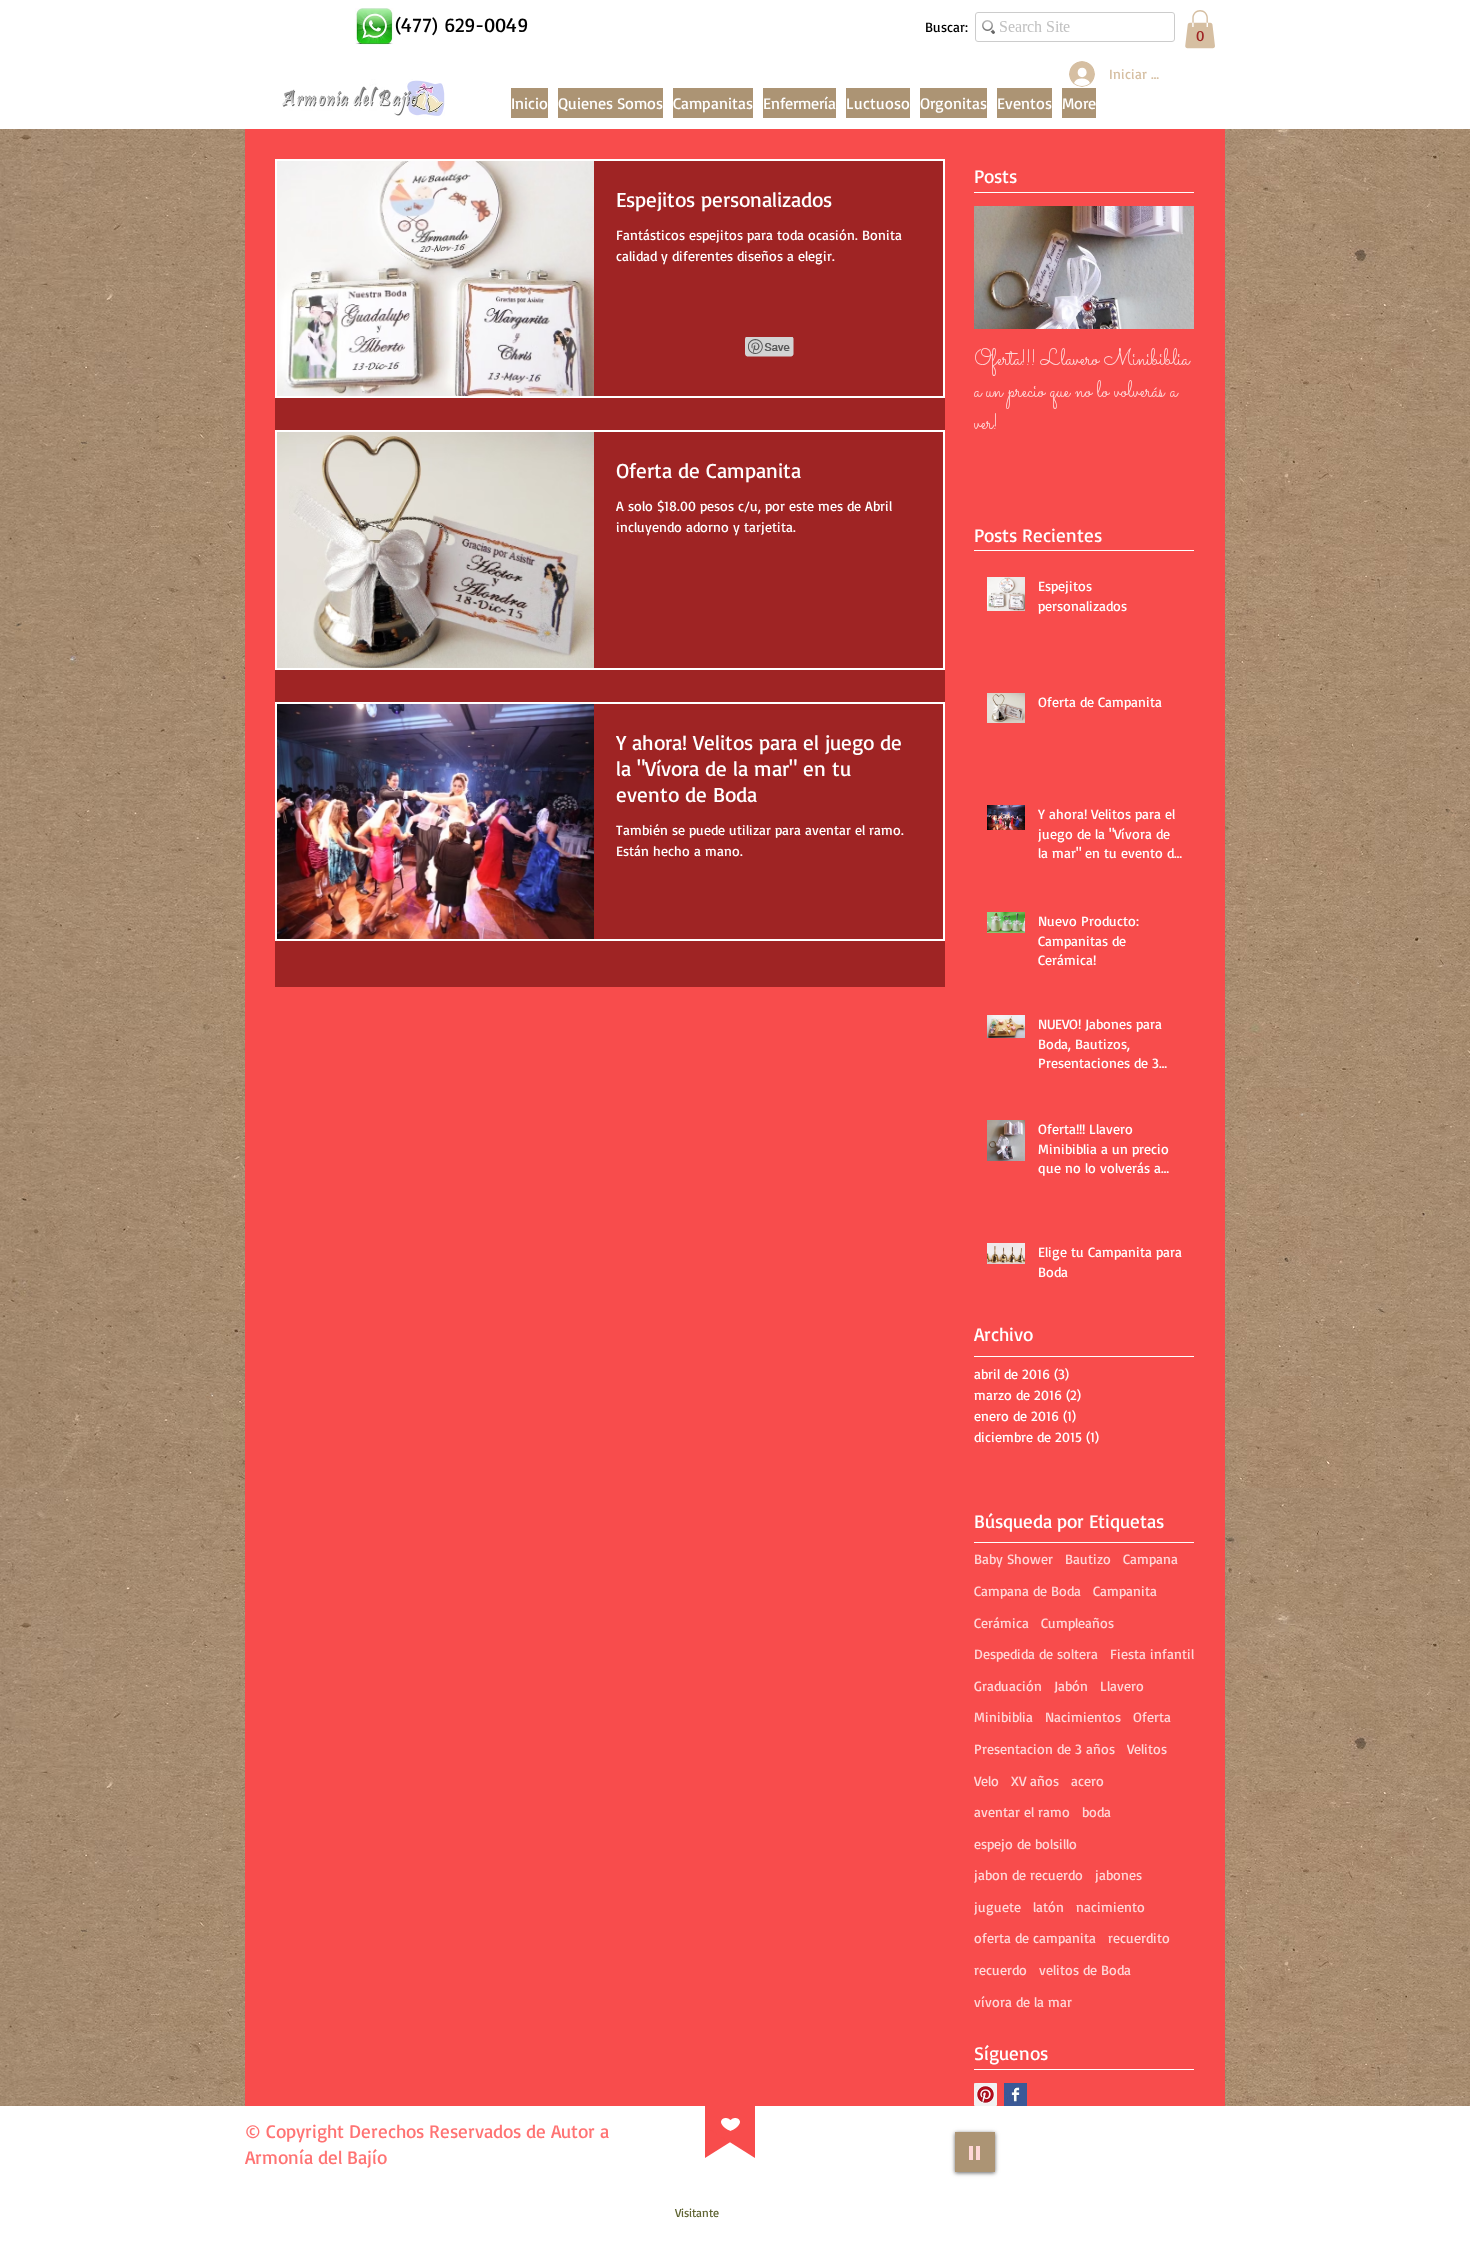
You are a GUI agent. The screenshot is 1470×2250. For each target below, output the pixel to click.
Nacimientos (1083, 1716)
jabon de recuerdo (1028, 1874)
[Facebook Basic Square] (1015, 2094)
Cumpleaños (1077, 1622)
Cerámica (1001, 1622)
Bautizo (1088, 1558)
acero (1087, 1780)
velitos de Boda (1085, 1969)
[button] (1200, 29)
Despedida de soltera (1036, 1653)
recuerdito (1139, 1937)
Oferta (1152, 1716)
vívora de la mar (1023, 2001)
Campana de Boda (1027, 1590)
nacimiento (1110, 1906)
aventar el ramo (1022, 1811)
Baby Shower (1013, 1558)
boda (1096, 1811)
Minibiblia (1003, 1716)
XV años (1035, 1780)
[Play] (975, 2152)
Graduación (1008, 1685)
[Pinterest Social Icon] (985, 2094)
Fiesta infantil (1152, 1653)
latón (1048, 1906)
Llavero (1122, 1685)
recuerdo (1000, 1969)
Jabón (1071, 1685)
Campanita (1125, 1590)
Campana (1150, 1558)
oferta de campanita (1035, 1937)
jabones (1118, 1874)
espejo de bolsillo (1025, 1843)
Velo (986, 1780)
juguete (997, 1906)
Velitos (1147, 1748)
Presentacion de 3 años (1044, 1748)
